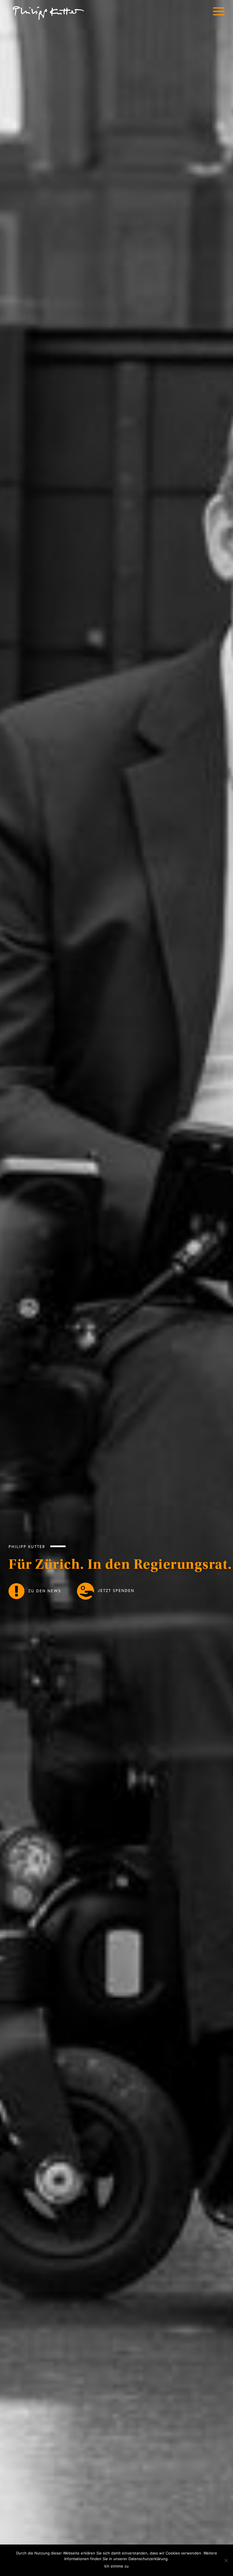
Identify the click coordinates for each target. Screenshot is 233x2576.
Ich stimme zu (116, 2566)
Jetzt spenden (115, 1590)
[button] (219, 13)
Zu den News (44, 1590)
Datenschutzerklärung (148, 2559)
